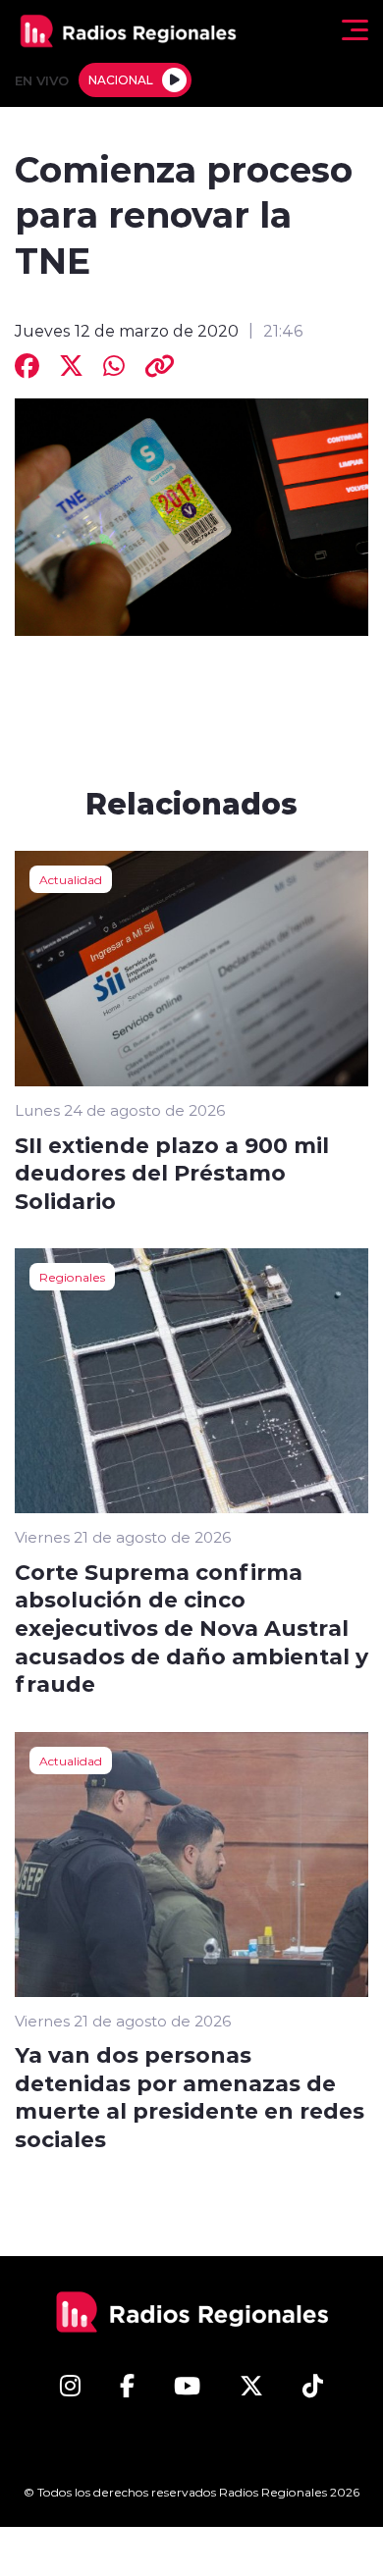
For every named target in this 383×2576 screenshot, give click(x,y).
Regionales (72, 1277)
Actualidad (71, 879)
